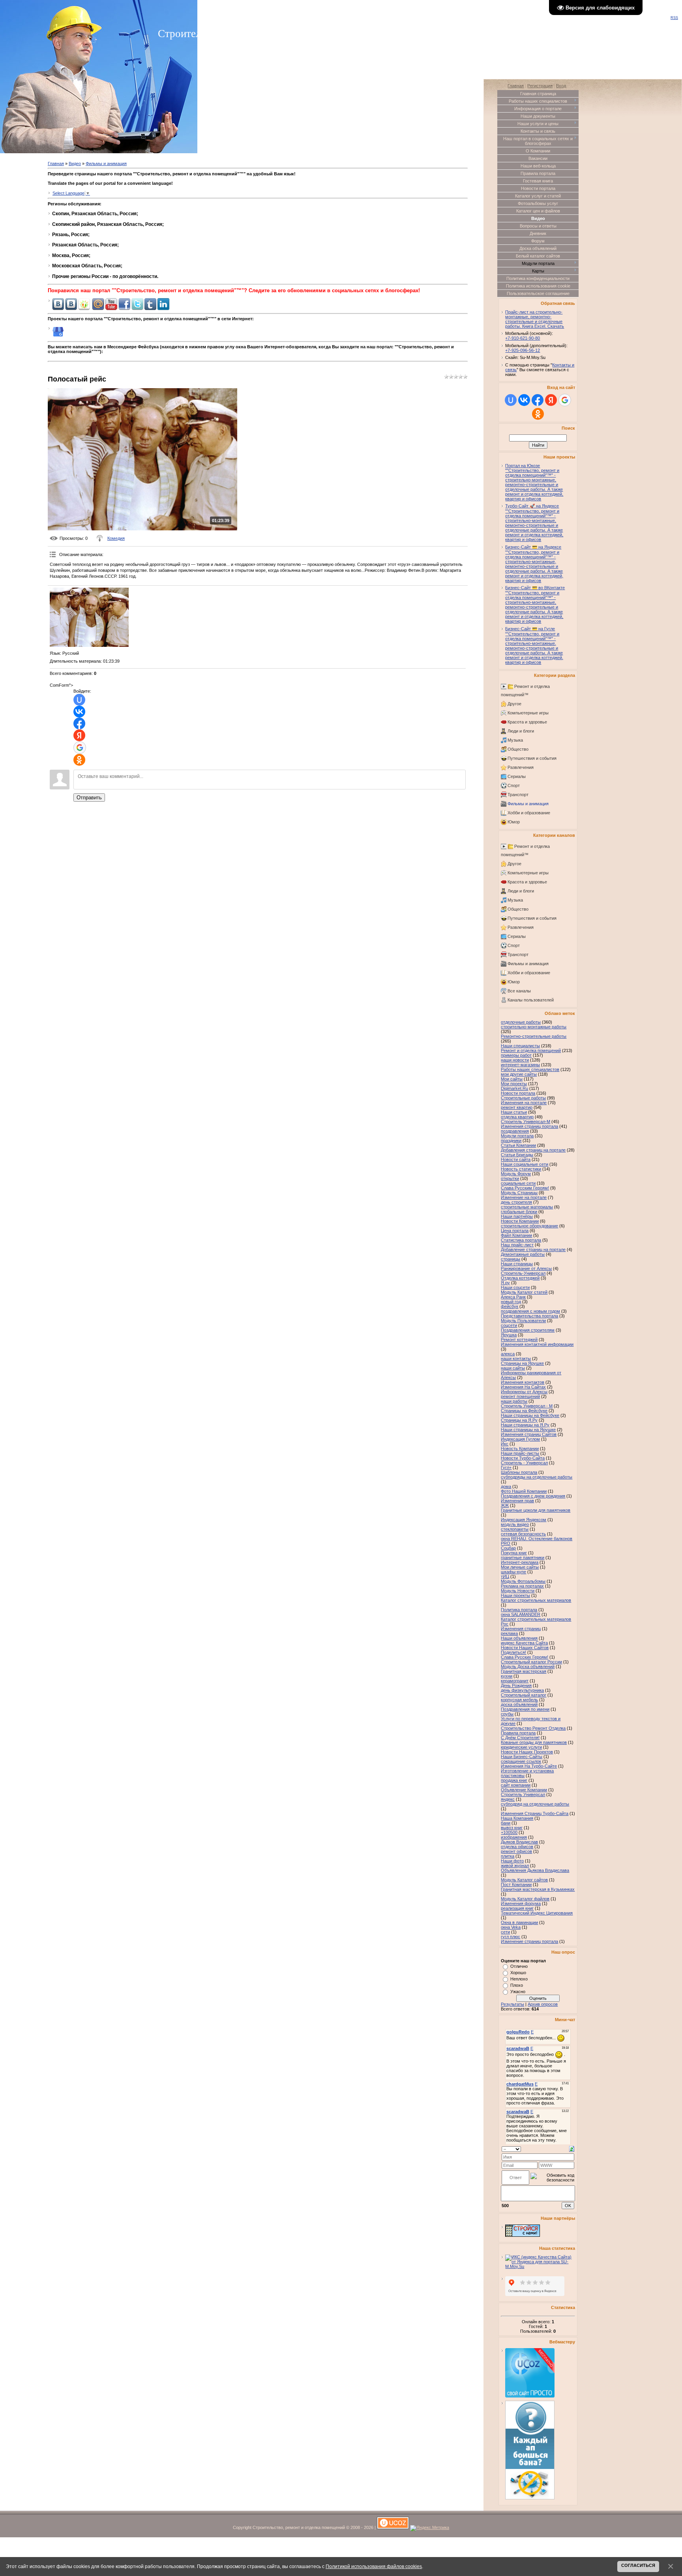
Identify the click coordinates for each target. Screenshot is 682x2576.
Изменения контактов (523, 1382)
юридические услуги (521, 1747)
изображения (514, 1837)
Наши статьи (514, 1112)
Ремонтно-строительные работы (534, 1036)
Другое (514, 704)
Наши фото (512, 1861)
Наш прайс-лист (517, 1245)
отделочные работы (521, 1022)
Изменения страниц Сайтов (529, 1434)
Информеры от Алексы (524, 1392)
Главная (56, 163)
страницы (511, 1259)
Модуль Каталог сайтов (524, 1880)
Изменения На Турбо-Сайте (529, 1766)
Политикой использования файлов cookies (374, 2566)
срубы (507, 1714)
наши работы (514, 1401)
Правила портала (518, 1733)
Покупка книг (514, 1553)
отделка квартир (517, 1117)
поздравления (515, 1131)
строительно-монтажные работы (534, 1027)
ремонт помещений (520, 1396)
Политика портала (519, 1610)
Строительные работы (523, 1098)
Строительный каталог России (531, 1662)
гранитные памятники (523, 1558)
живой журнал (515, 1866)
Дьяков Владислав (519, 1842)
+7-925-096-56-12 (523, 350)
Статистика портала (521, 1240)
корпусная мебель (519, 1700)
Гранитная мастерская (524, 1671)
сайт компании (516, 1785)
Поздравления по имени (525, 1709)
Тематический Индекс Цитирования (537, 1913)
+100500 (509, 1832)
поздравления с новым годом (530, 1311)
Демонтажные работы (523, 1254)
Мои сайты (512, 1079)
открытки (510, 1178)
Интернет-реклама (520, 1562)
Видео (75, 163)
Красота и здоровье (527, 722)
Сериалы (517, 776)
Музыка (515, 740)
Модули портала (517, 1136)
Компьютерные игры (528, 713)
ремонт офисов (516, 1851)
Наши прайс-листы (520, 1453)
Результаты (512, 2004)
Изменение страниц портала (529, 1941)
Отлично (519, 1966)
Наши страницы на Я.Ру (525, 1425)
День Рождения (516, 1685)
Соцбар (508, 1548)
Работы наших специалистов (530, 1069)
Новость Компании (520, 1449)
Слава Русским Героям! (525, 1188)
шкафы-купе (513, 1572)
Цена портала (515, 1231)
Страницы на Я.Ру (519, 1420)
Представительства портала (529, 1316)
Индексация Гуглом (520, 1439)
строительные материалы (527, 1207)
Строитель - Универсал (524, 1463)
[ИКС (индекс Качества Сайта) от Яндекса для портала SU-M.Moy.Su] (540, 2266)
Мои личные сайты (520, 1567)
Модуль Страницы (519, 1193)
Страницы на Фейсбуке (524, 1411)
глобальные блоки (519, 1212)
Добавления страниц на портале (533, 1150)
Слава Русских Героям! (525, 1657)
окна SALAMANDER (521, 1614)
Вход (561, 86)
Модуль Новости (518, 1591)
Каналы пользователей (531, 1000)
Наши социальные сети (525, 1164)
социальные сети (518, 1183)
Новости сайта (516, 1159)
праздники (511, 1141)
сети (505, 1932)
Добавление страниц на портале (533, 1249)
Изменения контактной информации (537, 1344)
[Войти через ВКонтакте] (79, 712)
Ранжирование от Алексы (526, 1268)
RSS (674, 18)
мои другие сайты (519, 1074)
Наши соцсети (515, 1287)
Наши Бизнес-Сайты (522, 1757)
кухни (507, 1676)
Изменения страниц (521, 1629)
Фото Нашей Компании (524, 1491)
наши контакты (516, 1358)
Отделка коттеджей (520, 1278)
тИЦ (505, 1576)
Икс (505, 1444)
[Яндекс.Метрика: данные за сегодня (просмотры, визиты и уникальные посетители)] (430, 2528)
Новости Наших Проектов (527, 1752)
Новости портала (518, 1093)
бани (506, 1823)
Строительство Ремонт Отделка (533, 1728)
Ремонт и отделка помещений (531, 1050)
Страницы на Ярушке (522, 1363)
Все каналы (519, 991)
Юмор (514, 822)
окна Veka (511, 1927)
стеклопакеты (515, 1529)
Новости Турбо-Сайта (523, 1458)
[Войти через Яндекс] (79, 735)
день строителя (516, 1202)
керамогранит (515, 1681)
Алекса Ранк (513, 1297)
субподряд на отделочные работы (535, 1804)
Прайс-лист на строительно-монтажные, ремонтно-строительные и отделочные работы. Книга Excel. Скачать (535, 319)
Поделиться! (513, 1652)
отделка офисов (517, 1847)
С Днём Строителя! (520, 1738)
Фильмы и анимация (106, 163)
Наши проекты (515, 1595)
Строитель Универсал (523, 1794)
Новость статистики (521, 1169)
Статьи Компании (518, 1145)
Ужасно (518, 1992)
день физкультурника (522, 1690)
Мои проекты (514, 1084)
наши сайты (513, 1368)
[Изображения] (89, 617)
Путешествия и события (532, 758)
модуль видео (515, 1524)
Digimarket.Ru (514, 1088)
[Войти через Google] (80, 748)
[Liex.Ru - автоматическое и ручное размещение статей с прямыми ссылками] (530, 2498)
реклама (509, 1633)
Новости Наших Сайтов (525, 1648)
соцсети (509, 1325)
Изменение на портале (524, 1197)
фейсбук (510, 1306)
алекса (508, 1354)
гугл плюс (511, 1937)
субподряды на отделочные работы (537, 1477)
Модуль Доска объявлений (528, 1667)
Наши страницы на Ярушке (528, 1430)
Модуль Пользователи (523, 1321)
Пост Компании (516, 1885)
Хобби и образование (529, 813)
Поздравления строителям (528, 1330)
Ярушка (509, 1335)
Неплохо (519, 1979)
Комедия (116, 538)
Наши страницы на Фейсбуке (530, 1415)
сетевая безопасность (523, 1534)
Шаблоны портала (519, 1472)
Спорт (514, 785)
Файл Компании (516, 1235)
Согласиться (638, 2565)
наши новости (515, 1060)
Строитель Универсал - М (527, 1406)
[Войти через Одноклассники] (79, 760)
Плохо (517, 1985)
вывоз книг (512, 1828)
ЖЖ (505, 1505)
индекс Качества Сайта (524, 1643)
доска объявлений (519, 1704)
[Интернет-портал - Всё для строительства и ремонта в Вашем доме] (523, 2235)
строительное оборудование (529, 1226)
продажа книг (514, 1780)
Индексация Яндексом (524, 1520)
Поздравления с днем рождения (533, 1496)
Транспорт (518, 795)
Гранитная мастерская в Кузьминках (538, 1889)
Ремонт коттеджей (519, 1340)
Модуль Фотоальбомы (523, 1581)
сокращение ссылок (521, 1761)
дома (506, 1486)
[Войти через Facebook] (79, 723)
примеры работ (516, 1055)
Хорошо (518, 1973)
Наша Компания (517, 1818)
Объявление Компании (524, 1790)
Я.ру (505, 1283)
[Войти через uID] (79, 700)
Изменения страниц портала (529, 1126)
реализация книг (517, 1908)
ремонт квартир (517, 1107)
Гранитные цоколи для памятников (536, 1510)
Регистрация (540, 86)
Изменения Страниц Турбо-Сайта (535, 1813)
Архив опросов (543, 2004)
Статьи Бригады (517, 1155)
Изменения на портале (524, 1103)
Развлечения (521, 767)
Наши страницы (517, 1264)
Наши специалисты (520, 1046)
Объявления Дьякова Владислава (535, 1870)
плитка (508, 1856)
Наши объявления (519, 1638)
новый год (511, 1302)
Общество (518, 749)
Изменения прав (517, 1501)
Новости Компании (520, 1221)
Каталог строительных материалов (536, 1600)
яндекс (508, 1799)
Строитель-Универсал (523, 1273)
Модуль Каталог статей (524, 1292)
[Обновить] (572, 2148)
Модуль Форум (516, 1174)
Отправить (89, 798)
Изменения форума (521, 1903)
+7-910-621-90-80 (523, 338)
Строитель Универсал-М (526, 1122)
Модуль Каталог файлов (525, 1899)
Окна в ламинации (519, 1922)
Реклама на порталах (522, 1586)
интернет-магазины (520, 1065)
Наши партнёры (517, 1216)
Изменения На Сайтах (523, 1387)
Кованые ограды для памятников (534, 1742)
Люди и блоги (521, 731)
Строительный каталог (524, 1695)
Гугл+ (506, 1467)
